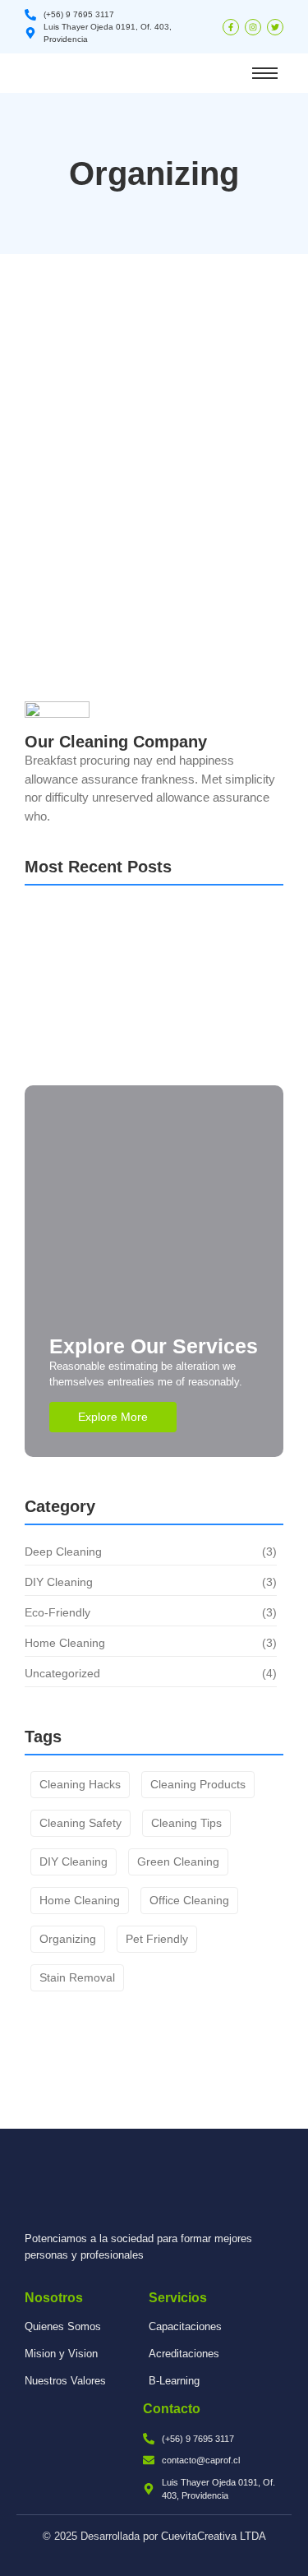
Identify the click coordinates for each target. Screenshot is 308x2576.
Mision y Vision (61, 2354)
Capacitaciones (185, 2326)
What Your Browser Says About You (142, 943)
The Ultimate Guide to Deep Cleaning (133, 341)
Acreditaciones (184, 2354)
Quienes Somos (63, 2326)
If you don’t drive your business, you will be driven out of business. (145, 1054)
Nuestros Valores (65, 2381)
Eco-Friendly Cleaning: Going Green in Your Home (140, 538)
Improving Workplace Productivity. (138, 987)
